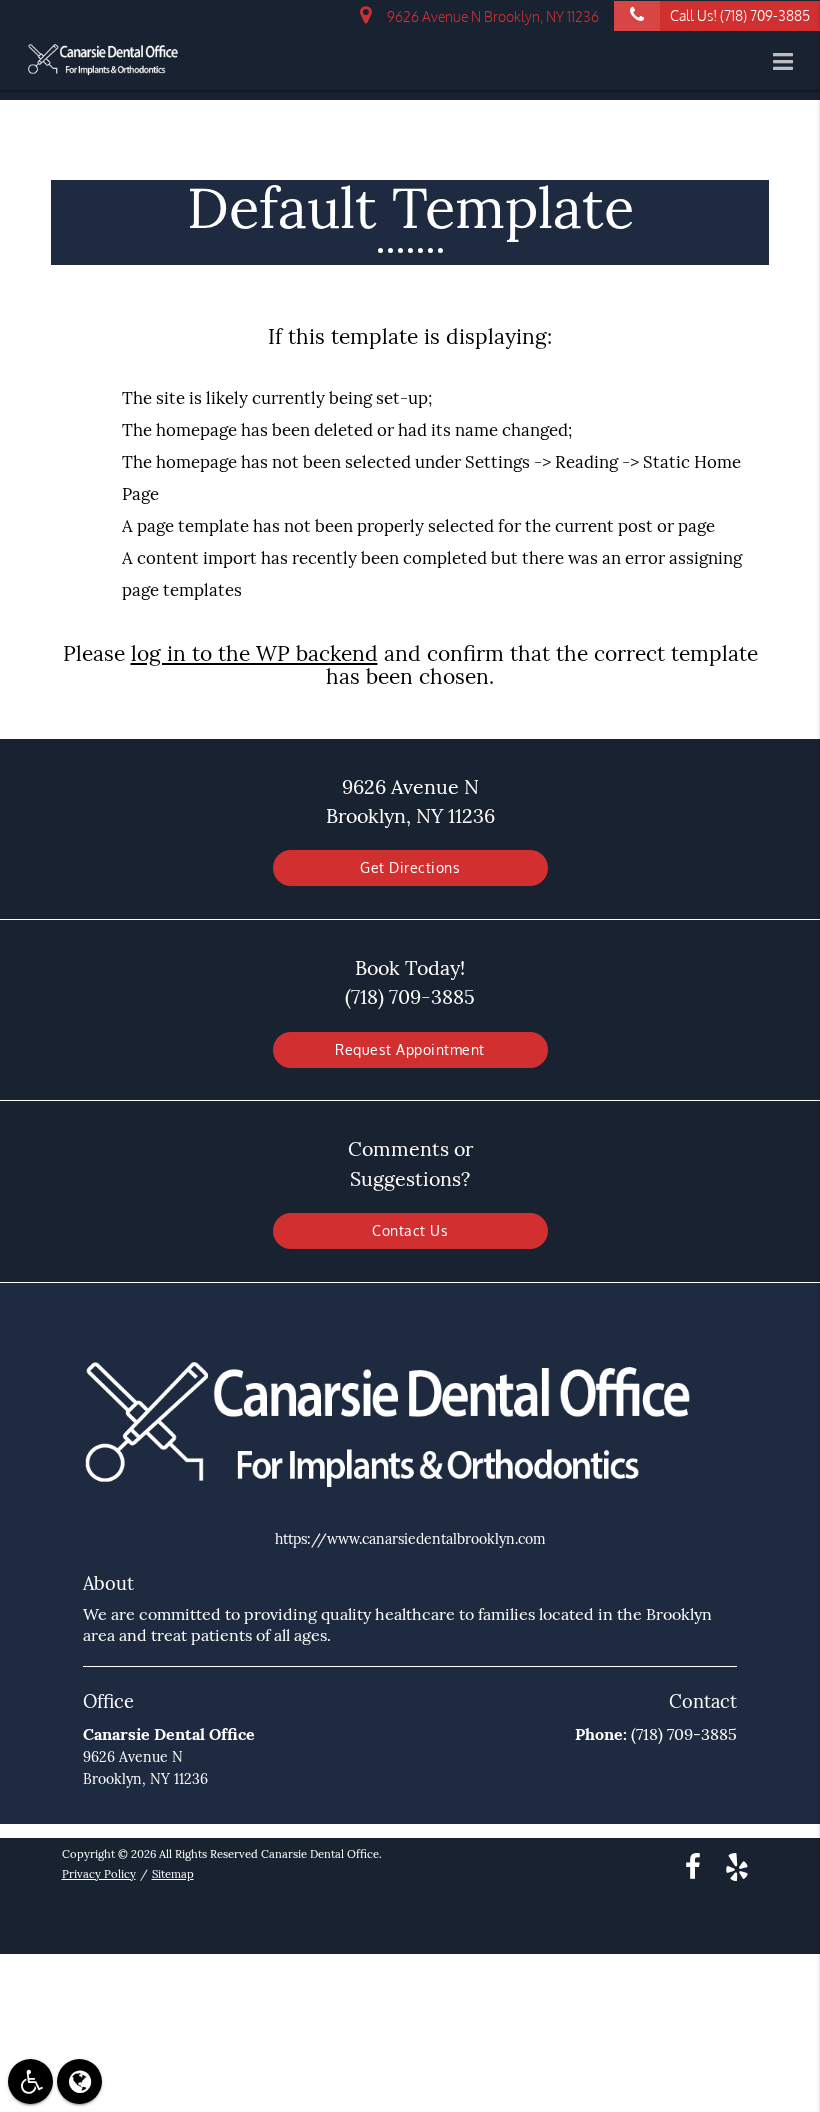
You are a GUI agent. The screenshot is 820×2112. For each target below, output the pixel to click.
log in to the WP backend (254, 653)
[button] (789, 62)
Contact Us (410, 1230)
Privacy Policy (99, 1874)
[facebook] (693, 1865)
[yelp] (737, 1865)
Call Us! (740, 15)
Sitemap (173, 1874)
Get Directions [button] (410, 867)
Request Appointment (410, 1049)
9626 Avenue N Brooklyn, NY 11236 (490, 16)
